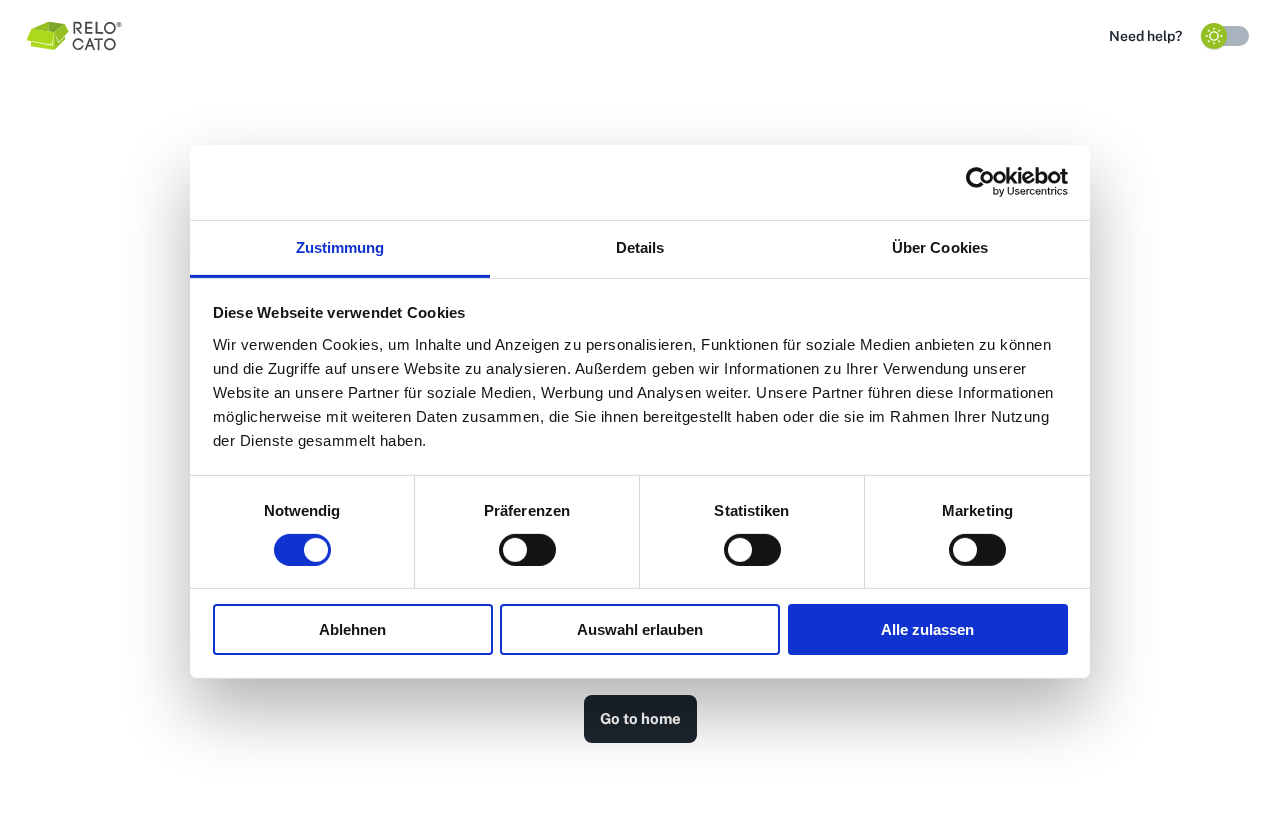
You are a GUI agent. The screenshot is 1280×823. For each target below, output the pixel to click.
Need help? (1145, 36)
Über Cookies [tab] (940, 246)
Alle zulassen (927, 629)
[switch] (527, 550)
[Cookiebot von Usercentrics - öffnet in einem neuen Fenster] (980, 182)
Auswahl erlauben (640, 629)
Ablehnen (352, 629)
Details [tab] (640, 246)
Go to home (640, 718)
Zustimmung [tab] (340, 246)
